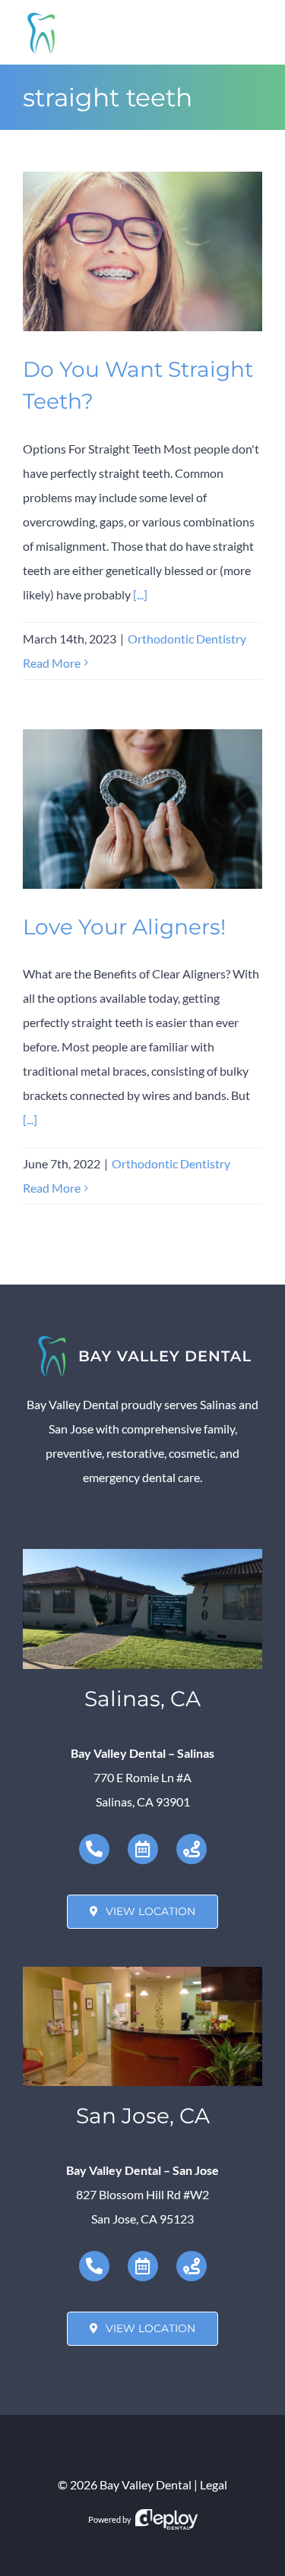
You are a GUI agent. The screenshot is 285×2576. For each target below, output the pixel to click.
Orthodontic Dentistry (187, 638)
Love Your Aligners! (124, 927)
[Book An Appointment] (143, 1849)
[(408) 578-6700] (94, 2266)
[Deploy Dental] (166, 2519)
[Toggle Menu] (251, 32)
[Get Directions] (192, 1849)
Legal (214, 2484)
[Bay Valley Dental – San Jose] (142, 1972)
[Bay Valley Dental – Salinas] (142, 1555)
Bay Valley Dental (146, 2484)
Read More (52, 663)
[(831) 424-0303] (94, 1849)
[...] (140, 594)
